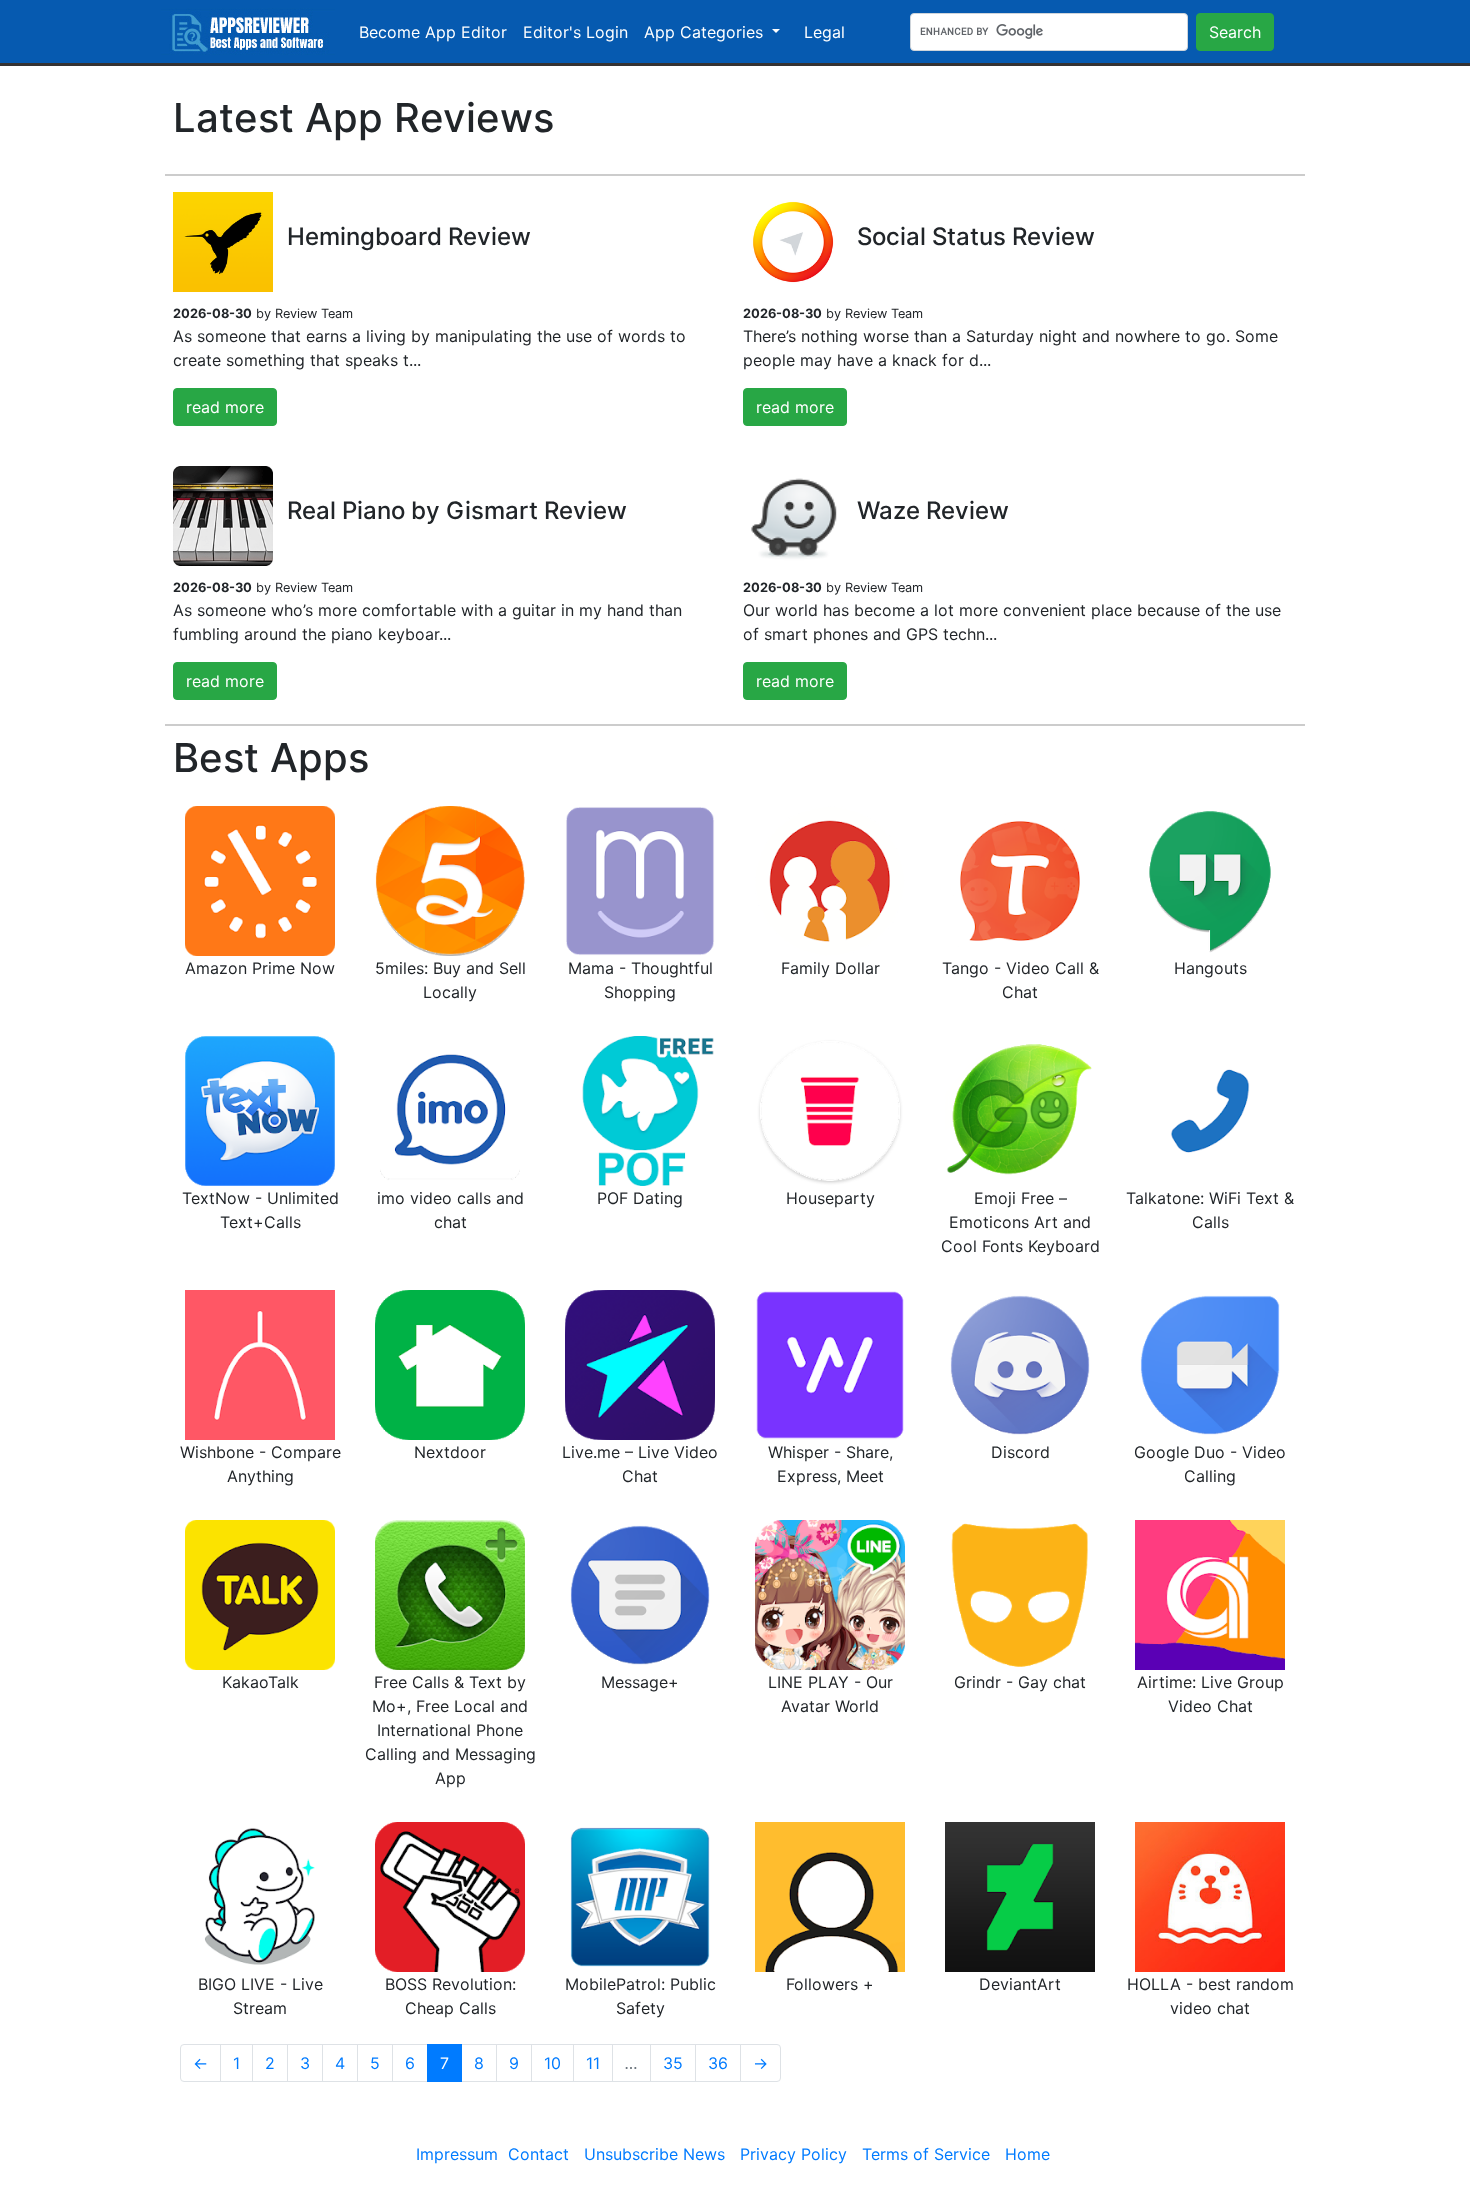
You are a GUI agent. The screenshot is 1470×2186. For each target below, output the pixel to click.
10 (552, 2063)
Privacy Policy (793, 2154)
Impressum (457, 2154)
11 (593, 2063)
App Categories (706, 32)
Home (1027, 2154)
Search (1235, 32)
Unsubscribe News (654, 2154)
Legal (824, 32)
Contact (538, 2154)
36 (718, 2063)
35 (673, 2063)
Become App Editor (433, 32)
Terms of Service (926, 2154)
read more (225, 407)
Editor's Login (575, 32)
